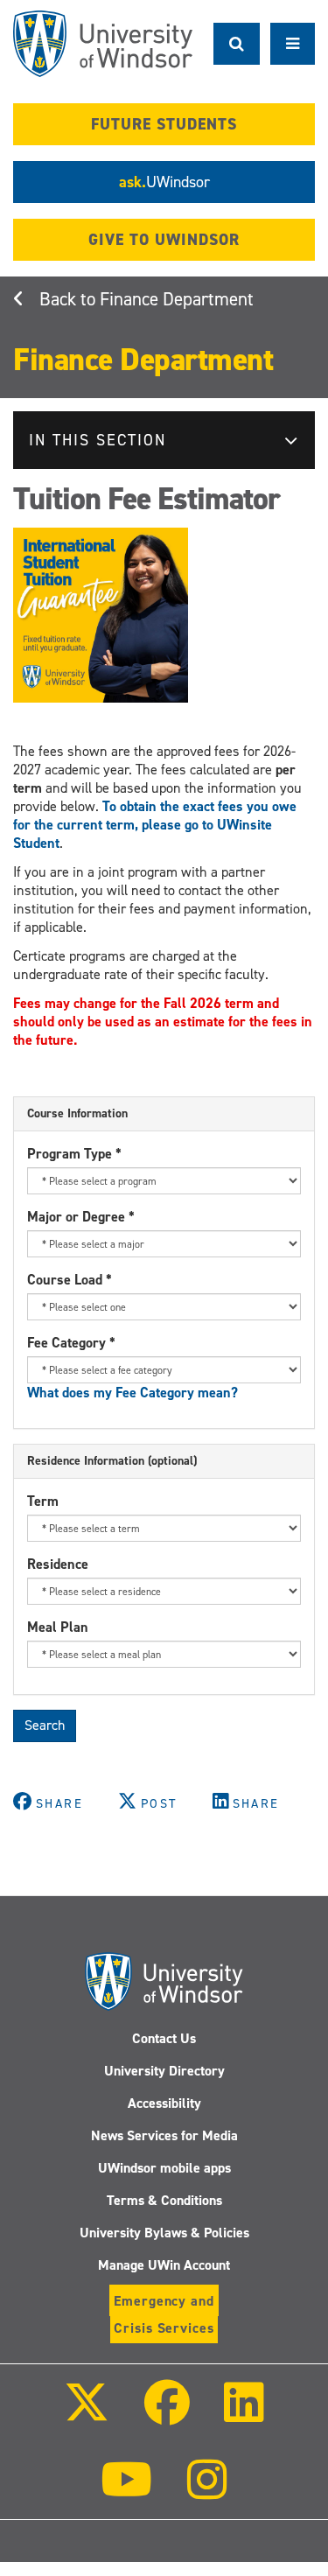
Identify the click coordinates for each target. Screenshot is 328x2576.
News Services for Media (164, 2135)
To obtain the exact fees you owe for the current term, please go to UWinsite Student (155, 825)
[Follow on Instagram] (207, 2492)
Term (43, 1501)
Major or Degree (81, 1217)
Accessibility (164, 2103)
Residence (58, 1564)
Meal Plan (58, 1627)
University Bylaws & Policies (164, 2233)
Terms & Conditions (164, 2200)
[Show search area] (237, 44)
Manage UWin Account (164, 2265)
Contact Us (164, 2038)
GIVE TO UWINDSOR (164, 240)
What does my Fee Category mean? (133, 1393)
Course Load (70, 1280)
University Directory (164, 2071)
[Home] (103, 44)
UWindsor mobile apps (164, 2168)
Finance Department (177, 299)
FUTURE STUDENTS (164, 124)
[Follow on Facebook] (166, 2415)
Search (45, 1725)
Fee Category (71, 1343)
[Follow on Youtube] (126, 2492)
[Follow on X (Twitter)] (87, 2415)
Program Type (74, 1154)
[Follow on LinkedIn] (244, 2415)
